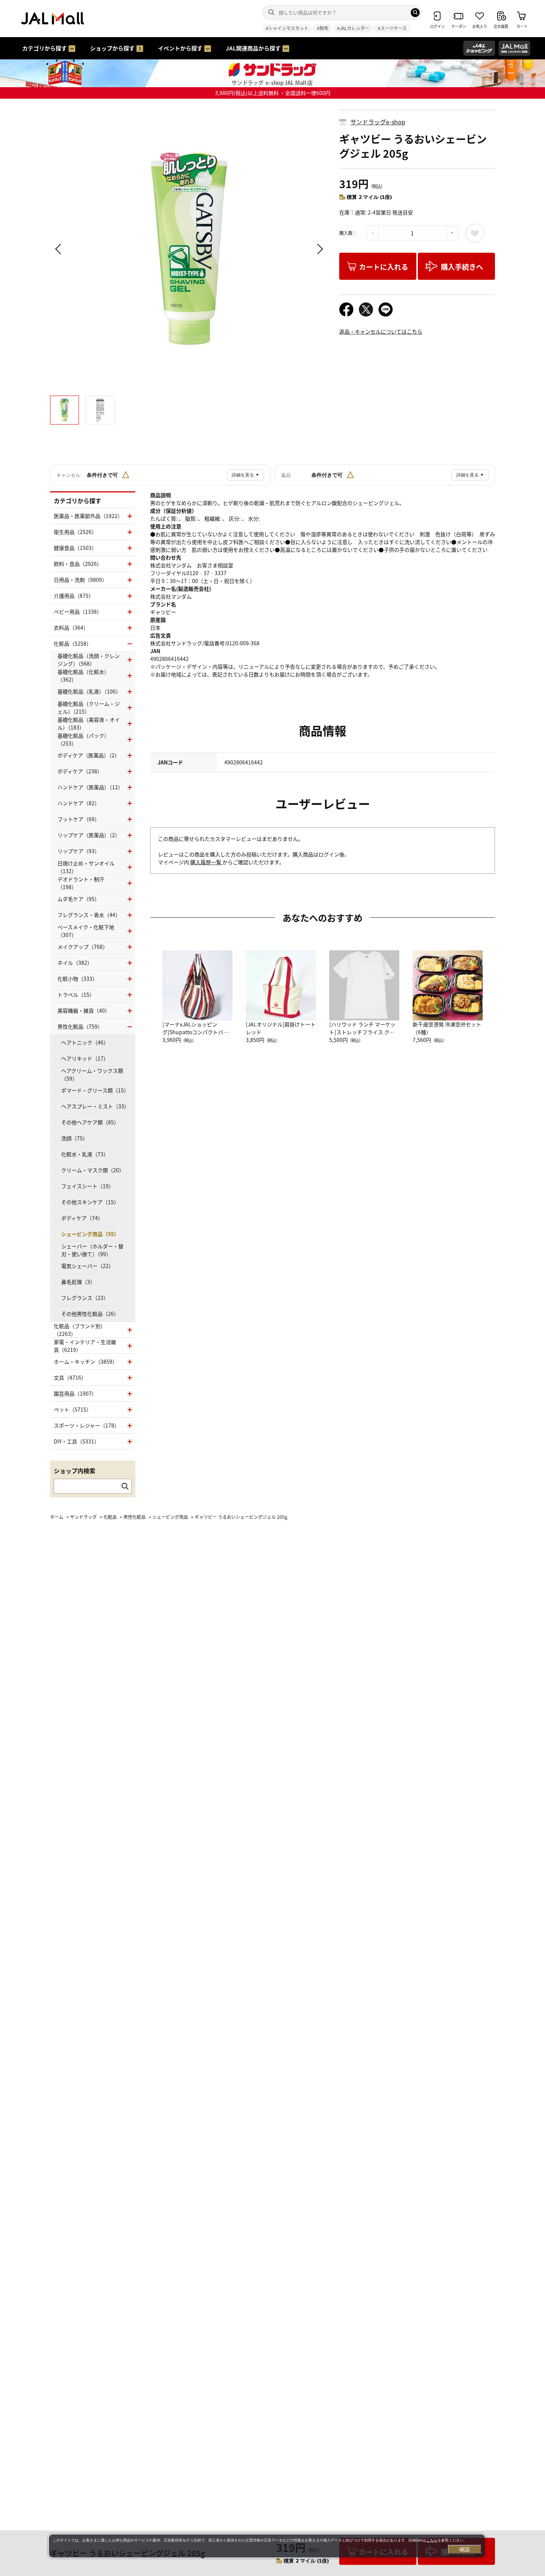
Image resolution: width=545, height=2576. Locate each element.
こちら (432, 2540)
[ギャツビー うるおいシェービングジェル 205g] (189, 249)
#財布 (323, 28)
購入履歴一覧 (206, 862)
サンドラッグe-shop (378, 122)
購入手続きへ (462, 267)
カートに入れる (384, 267)
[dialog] (267, 2546)
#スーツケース (392, 28)
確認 (465, 2549)
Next (319, 249)
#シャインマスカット (287, 28)
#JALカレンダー (353, 28)
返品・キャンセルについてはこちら (381, 331)
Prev (59, 249)
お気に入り (475, 233)
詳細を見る (245, 475)
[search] (415, 13)
